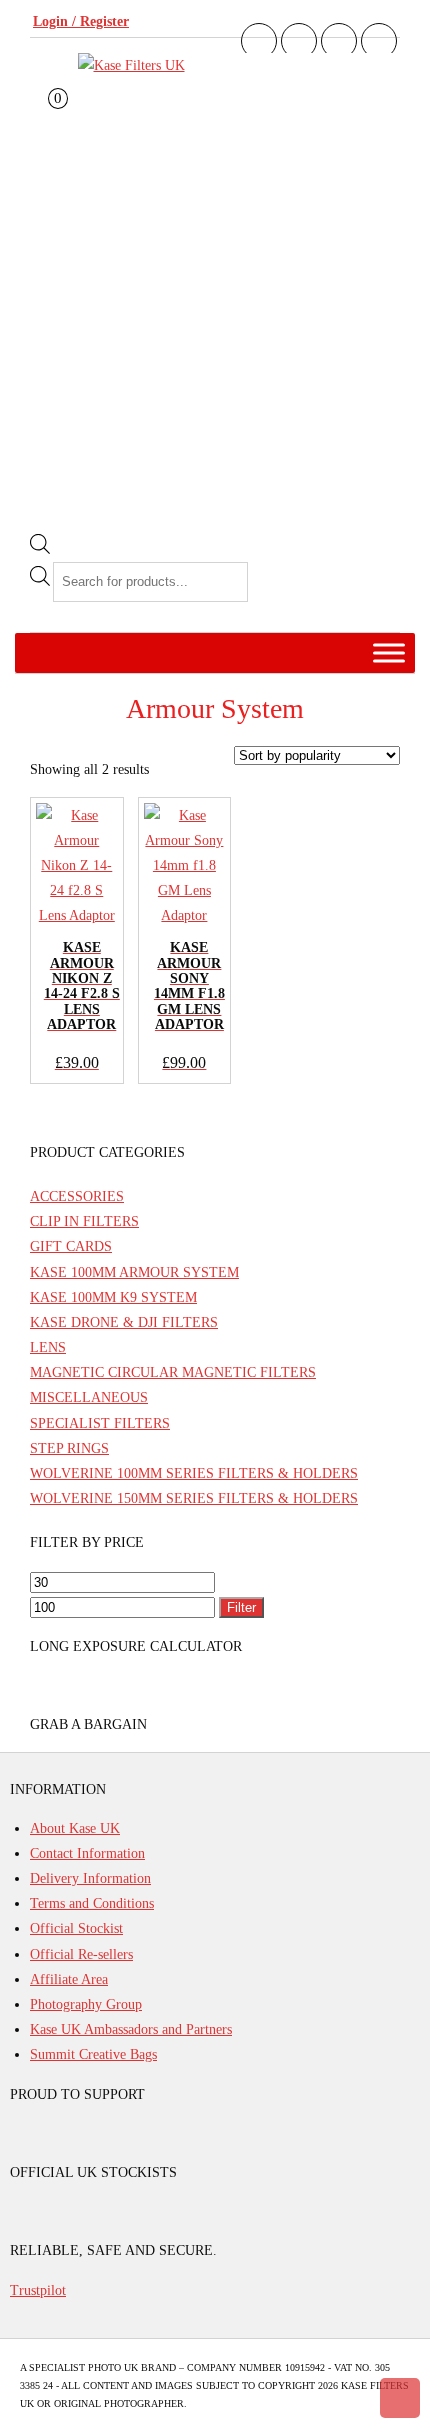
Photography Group (86, 2004)
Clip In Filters (84, 1221)
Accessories (77, 1196)
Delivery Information (90, 1878)
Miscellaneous (89, 1397)
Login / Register (81, 21)
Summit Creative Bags (93, 2054)
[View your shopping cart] (43, 117)
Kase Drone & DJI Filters (124, 1322)
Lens (48, 1347)
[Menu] (389, 652)
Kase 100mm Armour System (134, 1272)
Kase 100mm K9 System (113, 1297)
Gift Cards (71, 1246)
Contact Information (87, 1853)
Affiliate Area (69, 1979)
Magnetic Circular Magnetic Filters (173, 1372)
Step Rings (69, 1448)
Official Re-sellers (81, 1954)
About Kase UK (75, 1828)
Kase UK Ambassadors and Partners (131, 2029)
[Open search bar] (40, 549)
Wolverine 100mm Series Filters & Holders (194, 1473)
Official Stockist (76, 1928)
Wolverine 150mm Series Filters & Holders (194, 1498)
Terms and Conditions (92, 1903)
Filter (241, 1607)
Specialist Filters (100, 1423)
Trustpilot (38, 2290)
